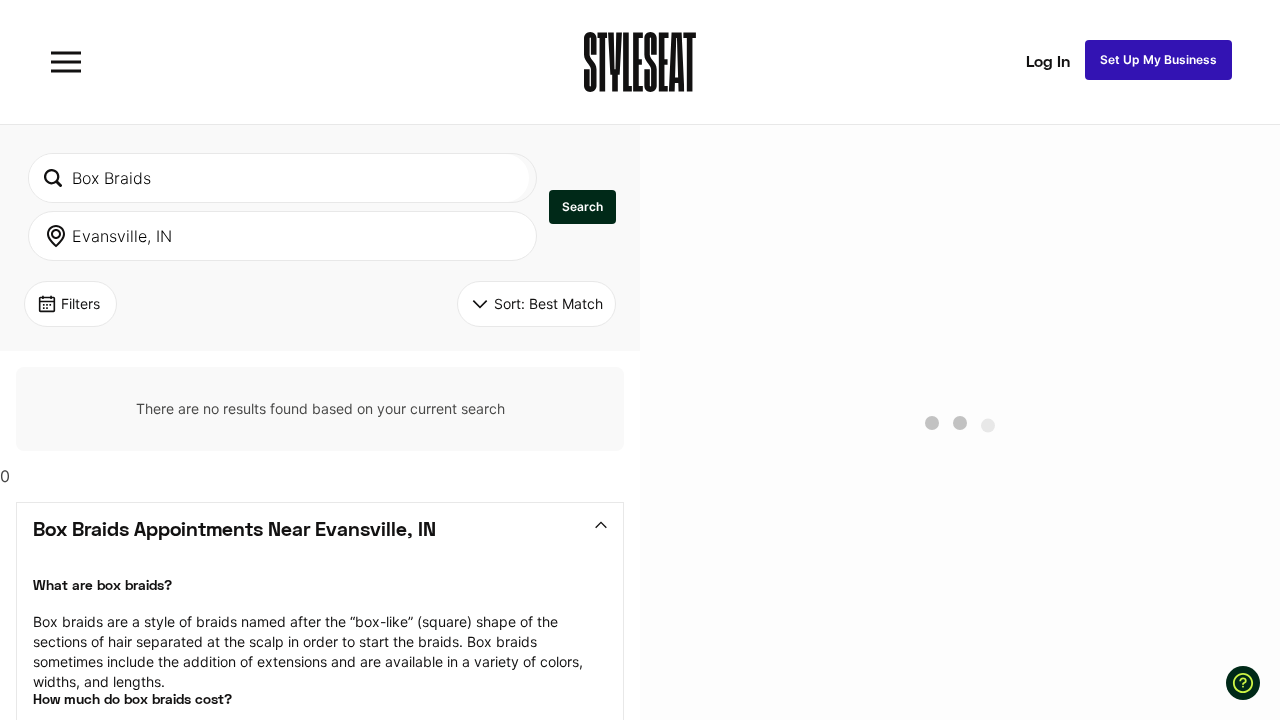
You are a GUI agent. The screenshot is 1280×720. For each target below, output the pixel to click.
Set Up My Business (1158, 59)
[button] (582, 207)
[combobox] (279, 178)
